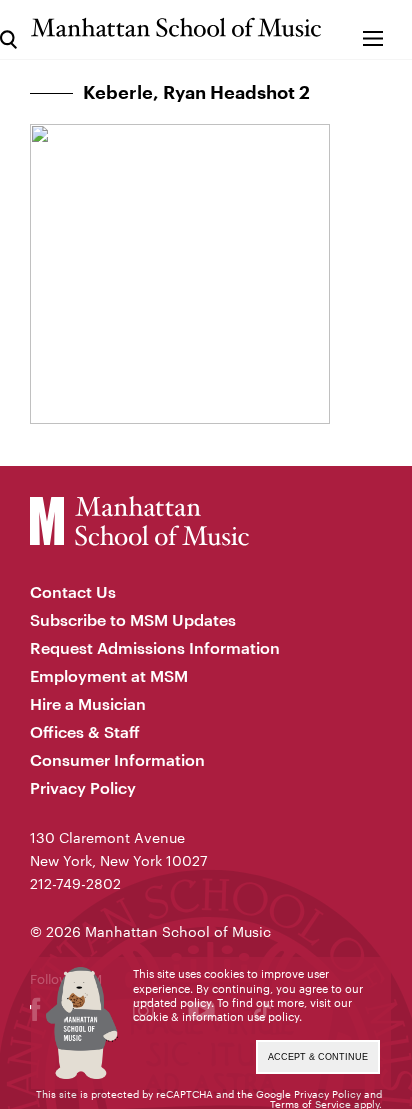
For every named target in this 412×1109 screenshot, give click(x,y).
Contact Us (73, 591)
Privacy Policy (83, 787)
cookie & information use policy (216, 1016)
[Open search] (8, 29)
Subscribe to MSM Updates (133, 619)
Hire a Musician (88, 703)
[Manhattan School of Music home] (176, 27)
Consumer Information (117, 759)
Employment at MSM (109, 675)
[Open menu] (373, 29)
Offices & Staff (85, 731)
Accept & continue (318, 1057)
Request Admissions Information (155, 647)
